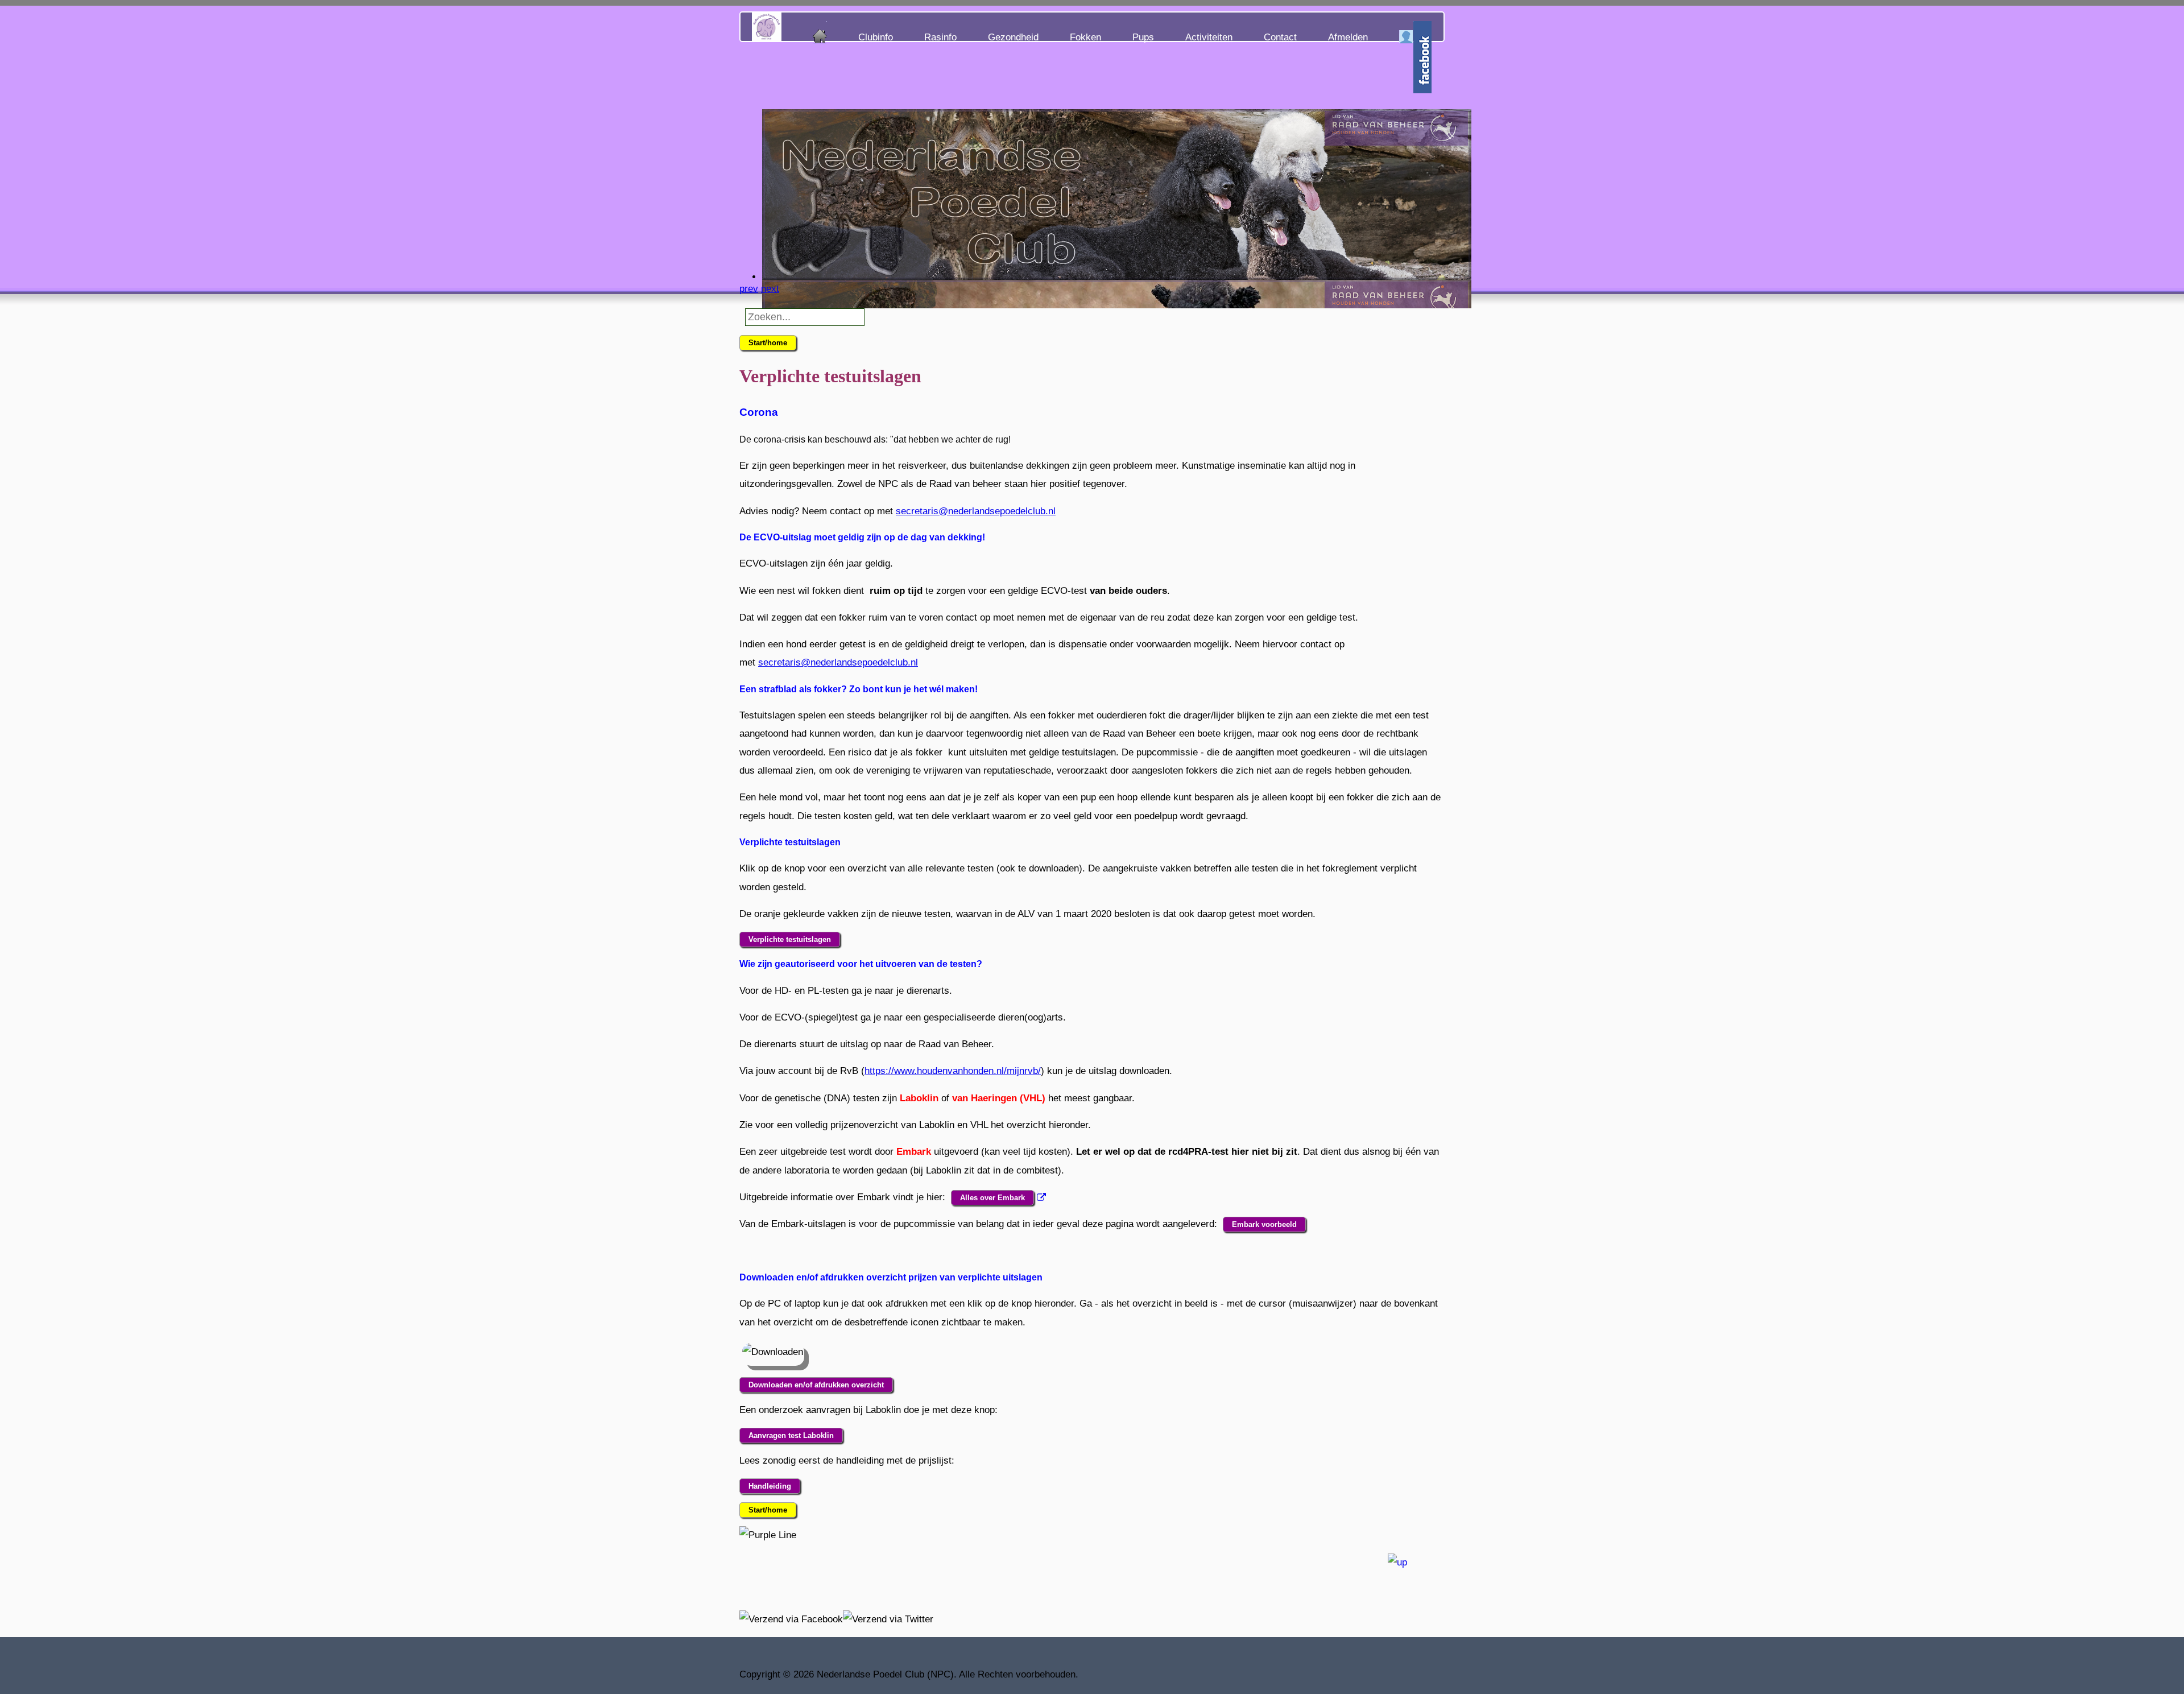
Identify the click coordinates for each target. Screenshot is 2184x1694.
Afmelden (1348, 37)
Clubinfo (876, 37)
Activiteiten (1209, 37)
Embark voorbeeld (1264, 1224)
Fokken (1085, 37)
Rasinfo (940, 37)
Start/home (768, 343)
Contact (1280, 37)
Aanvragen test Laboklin (791, 1435)
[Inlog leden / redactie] (1406, 35)
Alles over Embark (992, 1198)
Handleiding (770, 1486)
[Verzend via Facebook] (791, 1619)
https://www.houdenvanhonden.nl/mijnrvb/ (953, 1071)
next (770, 289)
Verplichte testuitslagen (790, 939)
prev (749, 289)
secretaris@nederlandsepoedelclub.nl (976, 511)
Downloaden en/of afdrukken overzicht (816, 1385)
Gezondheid (1013, 37)
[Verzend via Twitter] (888, 1619)
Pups (1143, 37)
